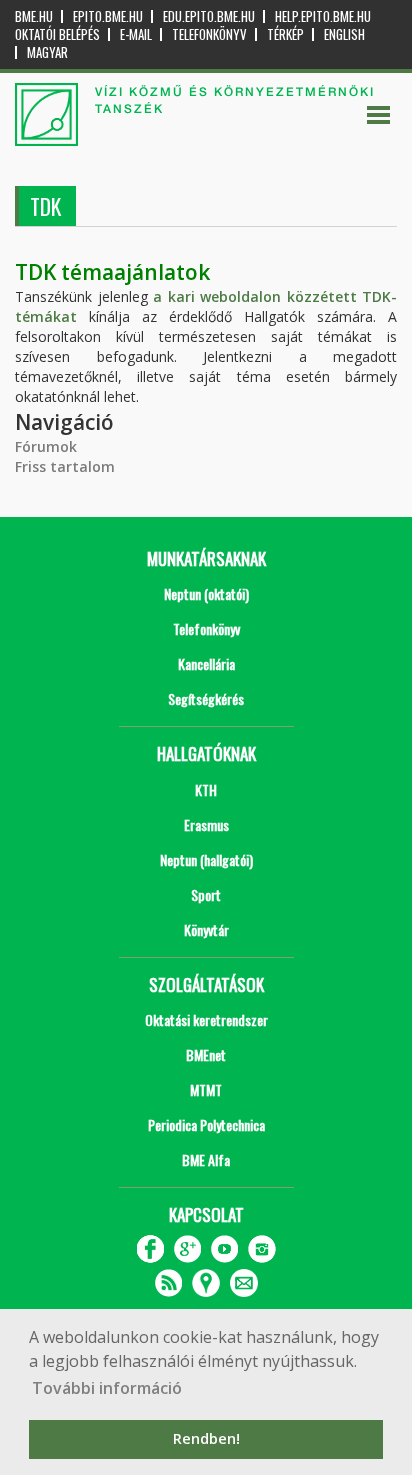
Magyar (47, 52)
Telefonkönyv (209, 34)
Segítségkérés (206, 698)
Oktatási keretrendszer (206, 1019)
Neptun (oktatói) (206, 593)
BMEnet (206, 1054)
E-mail (136, 34)
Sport (206, 894)
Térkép (285, 34)
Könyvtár (206, 929)
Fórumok (46, 446)
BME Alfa (206, 1159)
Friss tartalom (65, 466)
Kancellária (206, 663)
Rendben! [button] (206, 1438)
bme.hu (34, 16)
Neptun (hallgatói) (206, 859)
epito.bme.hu (108, 16)
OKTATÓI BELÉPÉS (57, 34)
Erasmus (206, 824)
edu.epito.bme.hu (209, 16)
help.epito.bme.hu (323, 16)
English (344, 34)
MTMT (206, 1089)
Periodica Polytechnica (206, 1124)
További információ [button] (107, 1388)
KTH (206, 789)
